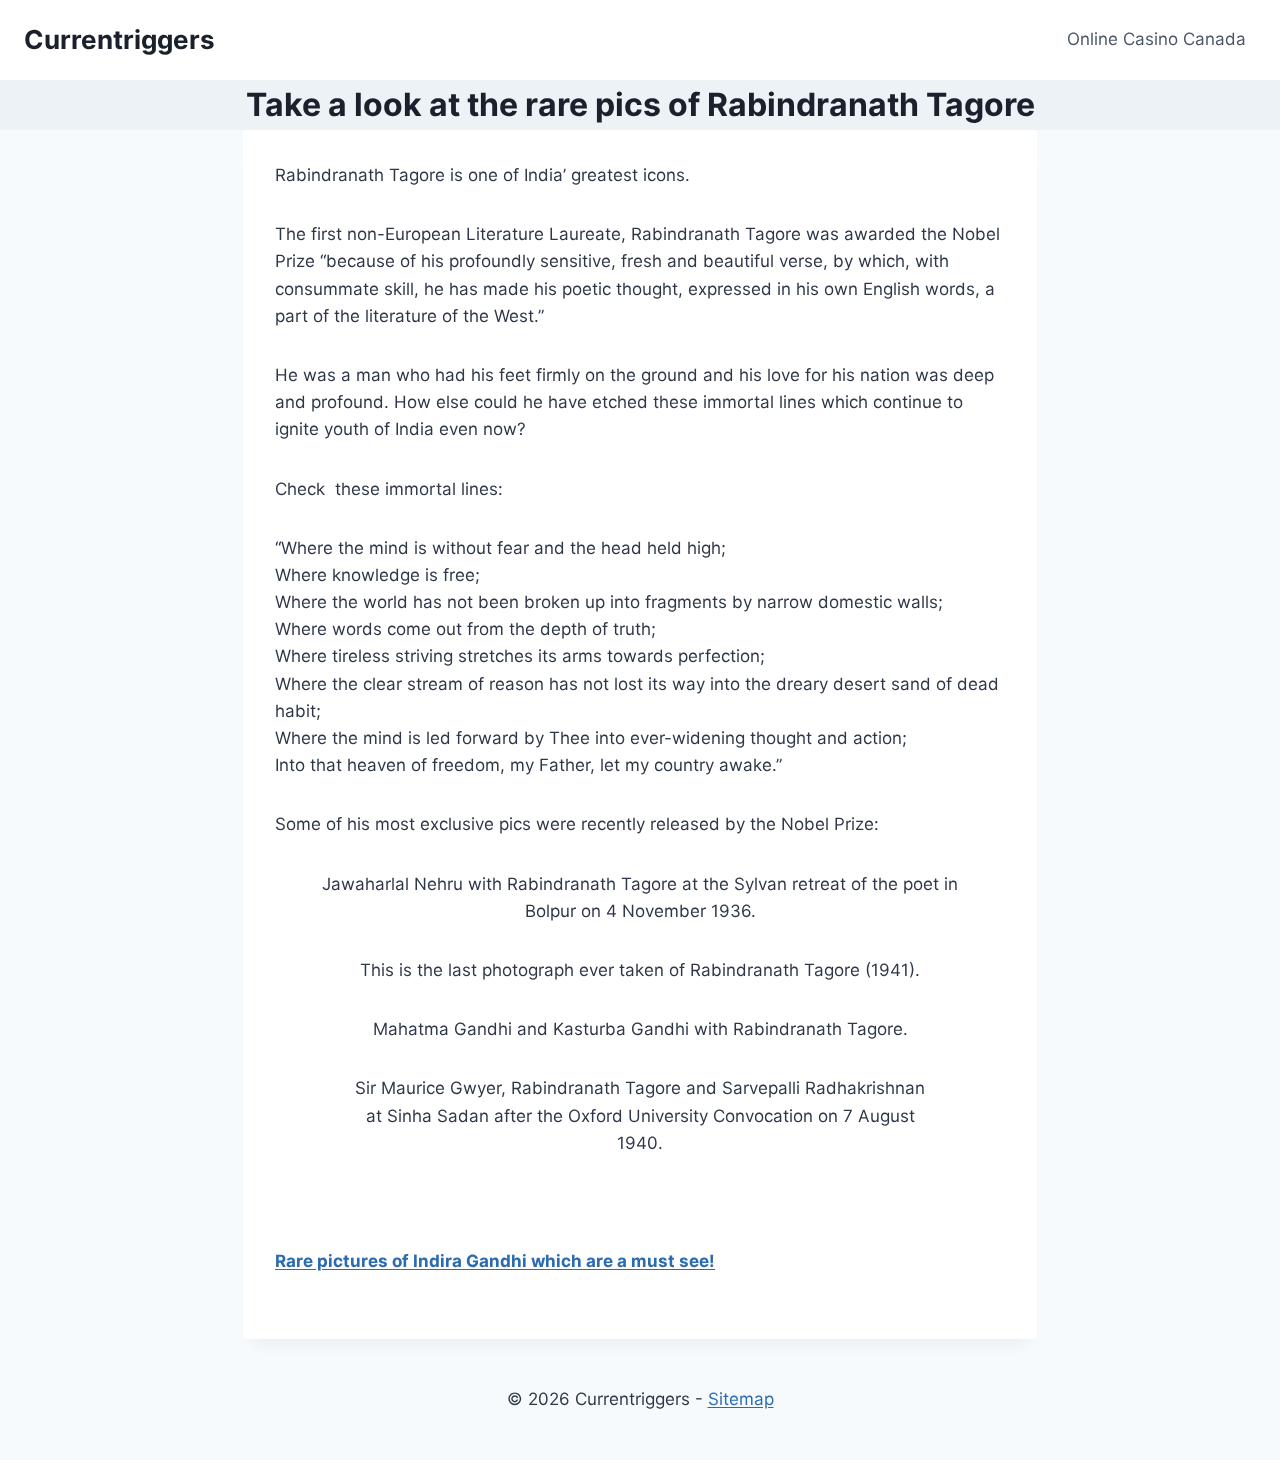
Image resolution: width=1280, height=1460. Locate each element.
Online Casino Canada (1156, 39)
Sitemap (741, 1399)
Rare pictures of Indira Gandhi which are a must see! (495, 1261)
